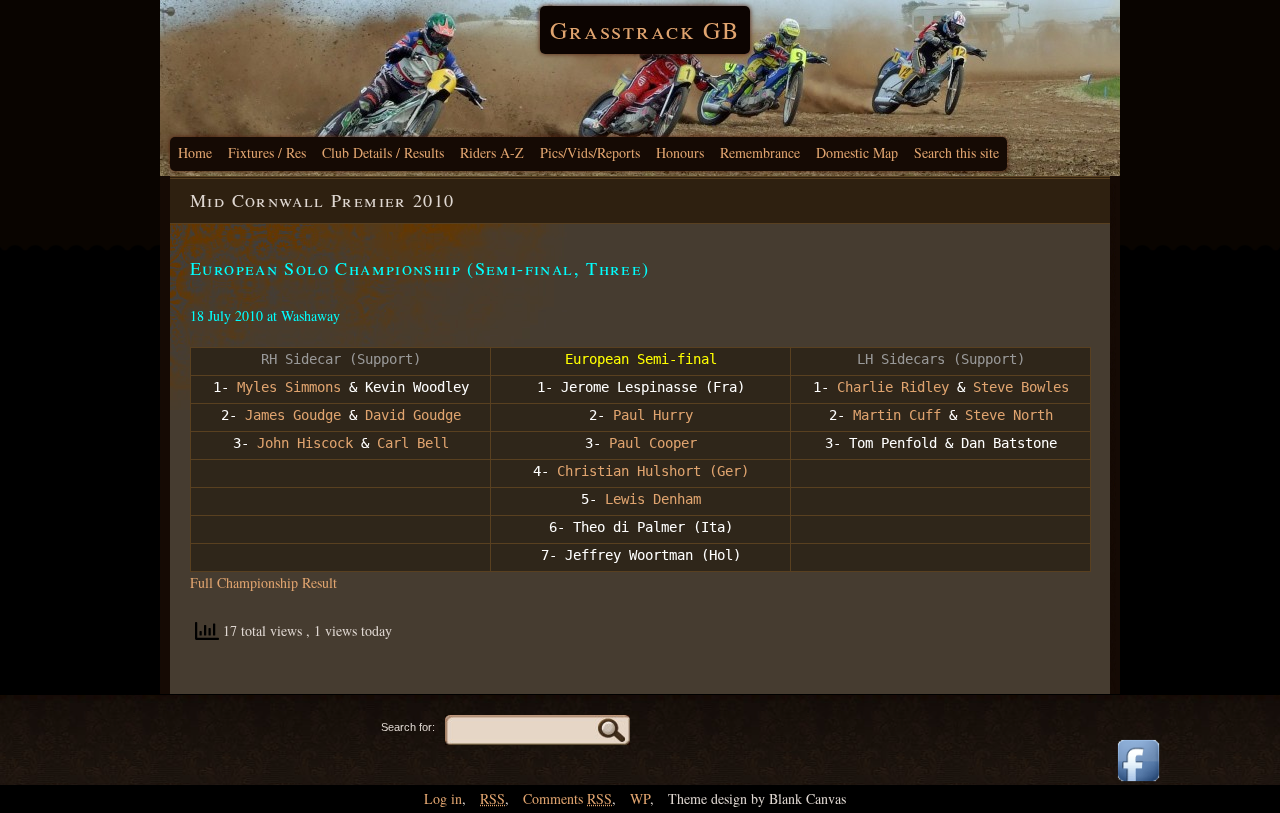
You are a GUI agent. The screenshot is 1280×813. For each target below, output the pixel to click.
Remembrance (760, 152)
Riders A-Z (492, 152)
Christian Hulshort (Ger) (653, 471)
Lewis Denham (653, 499)
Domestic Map (857, 152)
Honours (680, 152)
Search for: (408, 727)
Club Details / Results (383, 152)
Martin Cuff (893, 415)
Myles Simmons (289, 387)
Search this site (956, 152)
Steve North (1009, 415)
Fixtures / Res (267, 152)
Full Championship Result (263, 582)
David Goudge (413, 415)
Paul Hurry (649, 415)
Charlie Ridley (893, 387)
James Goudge (293, 415)
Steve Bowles (1021, 387)
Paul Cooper (653, 443)
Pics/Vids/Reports (590, 152)
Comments (567, 798)
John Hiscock (305, 443)
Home (195, 152)
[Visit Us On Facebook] (1138, 782)
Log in (443, 798)
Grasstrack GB (645, 30)
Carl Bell (413, 443)
